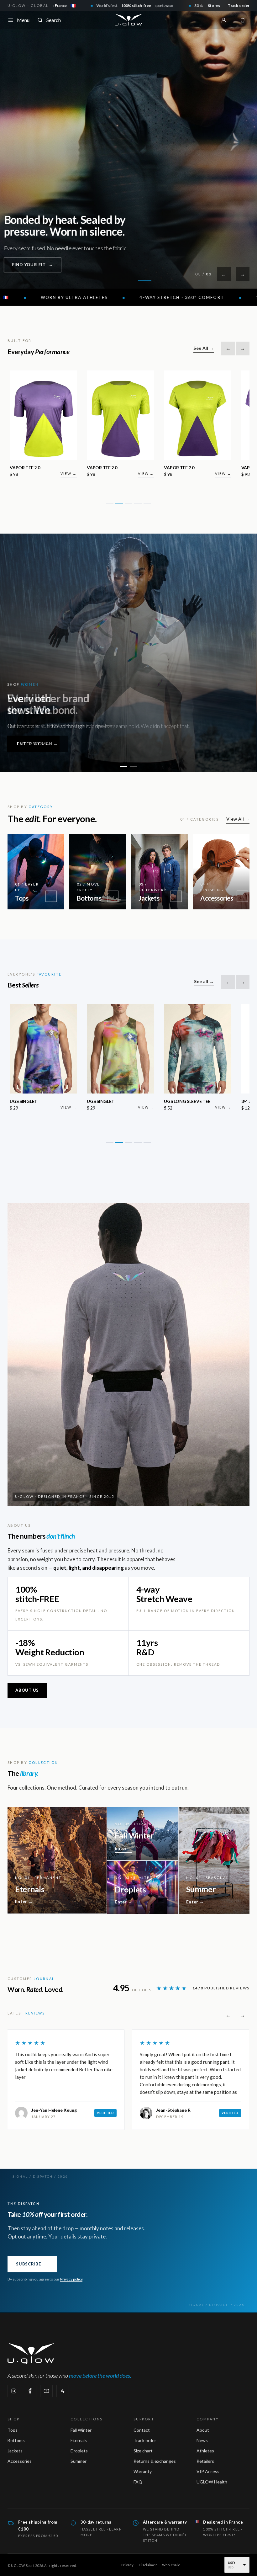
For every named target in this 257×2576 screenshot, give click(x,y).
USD (232, 2563)
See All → (204, 348)
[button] (110, 503)
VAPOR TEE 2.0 (25, 468)
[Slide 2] (128, 281)
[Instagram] (14, 2391)
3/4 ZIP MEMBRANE (107, 1101)
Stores (214, 5)
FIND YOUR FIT (31, 264)
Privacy (128, 2565)
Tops (13, 2430)
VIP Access (208, 2471)
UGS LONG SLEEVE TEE (33, 1101)
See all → (204, 981)
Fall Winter (81, 2430)
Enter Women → (38, 744)
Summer (79, 2461)
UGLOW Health (212, 2482)
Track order (239, 5)
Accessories (20, 2461)
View (69, 474)
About (203, 2430)
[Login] (224, 20)
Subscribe (32, 2264)
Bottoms (16, 2440)
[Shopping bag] (243, 20)
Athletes (205, 2451)
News (202, 2440)
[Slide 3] (145, 281)
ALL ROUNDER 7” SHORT (189, 468)
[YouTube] (46, 2391)
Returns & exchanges (155, 2461)
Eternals (79, 2440)
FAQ (138, 2482)
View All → (238, 819)
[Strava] (63, 2391)
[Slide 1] (112, 281)
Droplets (79, 2451)
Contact (142, 2430)
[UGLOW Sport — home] (128, 20)
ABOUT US (27, 1690)
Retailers (205, 2461)
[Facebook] (30, 2391)
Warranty (143, 2471)
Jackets (15, 2451)
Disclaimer (148, 2565)
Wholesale (171, 2565)
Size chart (143, 2451)
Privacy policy (71, 2279)
